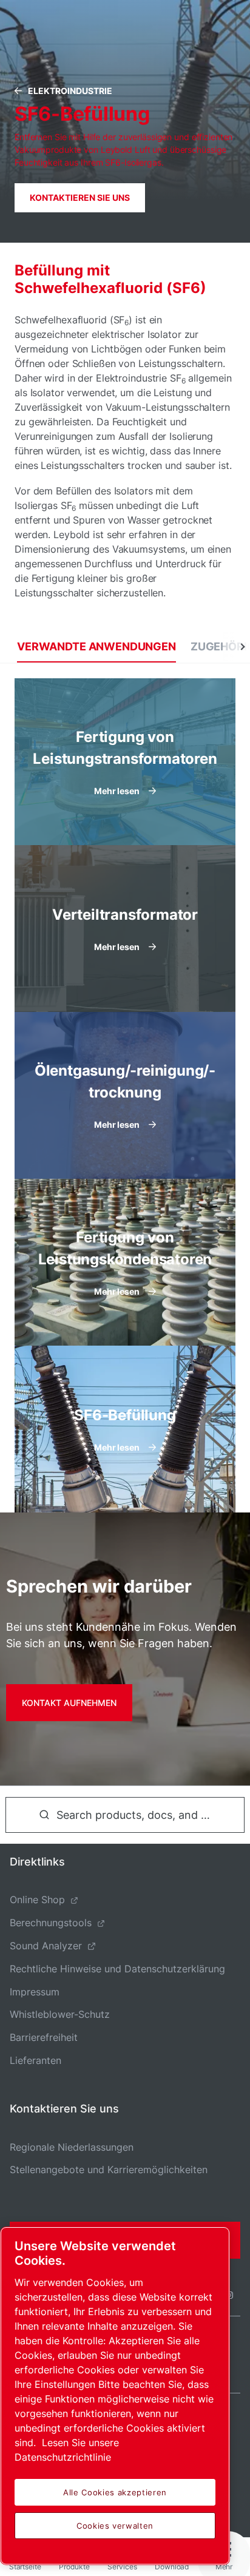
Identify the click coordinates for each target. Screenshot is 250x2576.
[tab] (96, 646)
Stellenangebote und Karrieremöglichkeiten (109, 2170)
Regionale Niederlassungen (72, 2147)
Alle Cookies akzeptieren (115, 2492)
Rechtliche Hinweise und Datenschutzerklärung (117, 1969)
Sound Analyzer (46, 1946)
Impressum (35, 1992)
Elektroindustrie (70, 91)
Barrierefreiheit (44, 2037)
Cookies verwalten (115, 2526)
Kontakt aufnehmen (69, 1703)
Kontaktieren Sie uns (80, 197)
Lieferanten (35, 2060)
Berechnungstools (51, 1923)
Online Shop (37, 1900)
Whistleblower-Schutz (60, 2014)
